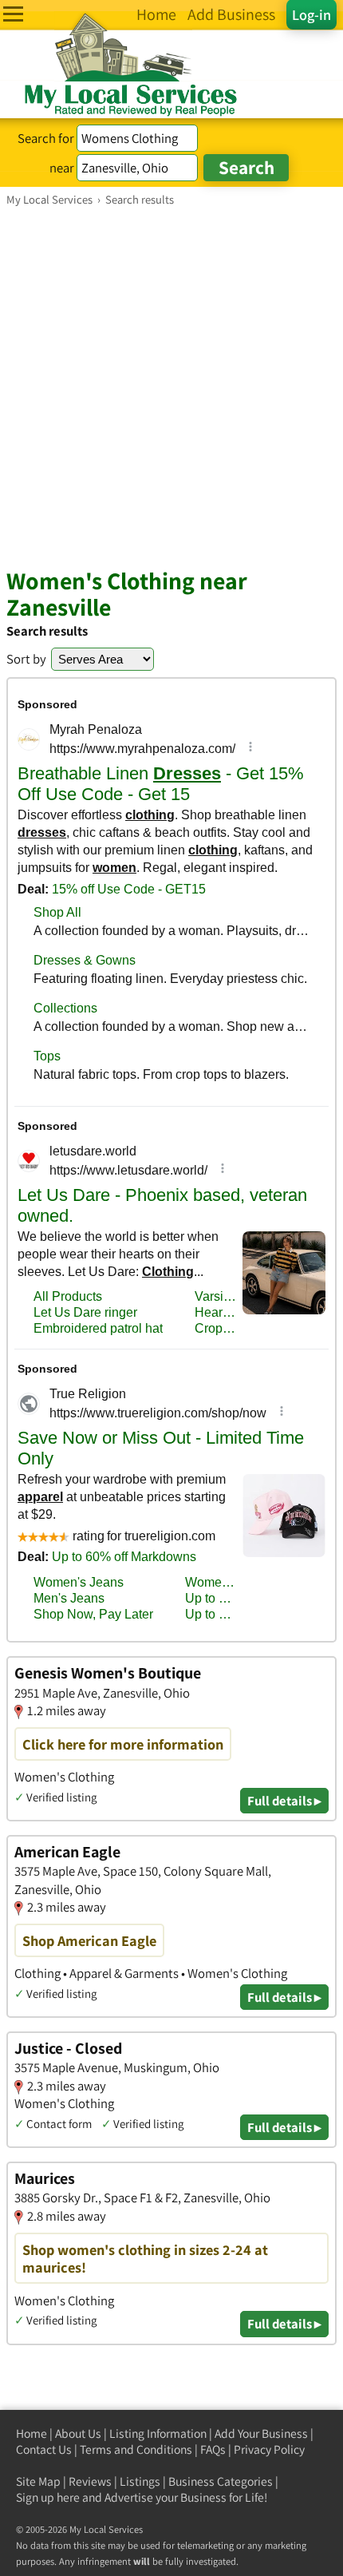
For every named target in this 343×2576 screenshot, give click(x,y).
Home (32, 2433)
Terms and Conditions (136, 2449)
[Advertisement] (171, 386)
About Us (78, 2433)
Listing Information (158, 2433)
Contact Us (44, 2449)
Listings (140, 2481)
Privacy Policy (269, 2449)
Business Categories (221, 2481)
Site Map (38, 2481)
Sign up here (48, 2497)
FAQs (213, 2449)
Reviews (90, 2481)
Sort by (26, 659)
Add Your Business (261, 2433)
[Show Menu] (13, 14)
